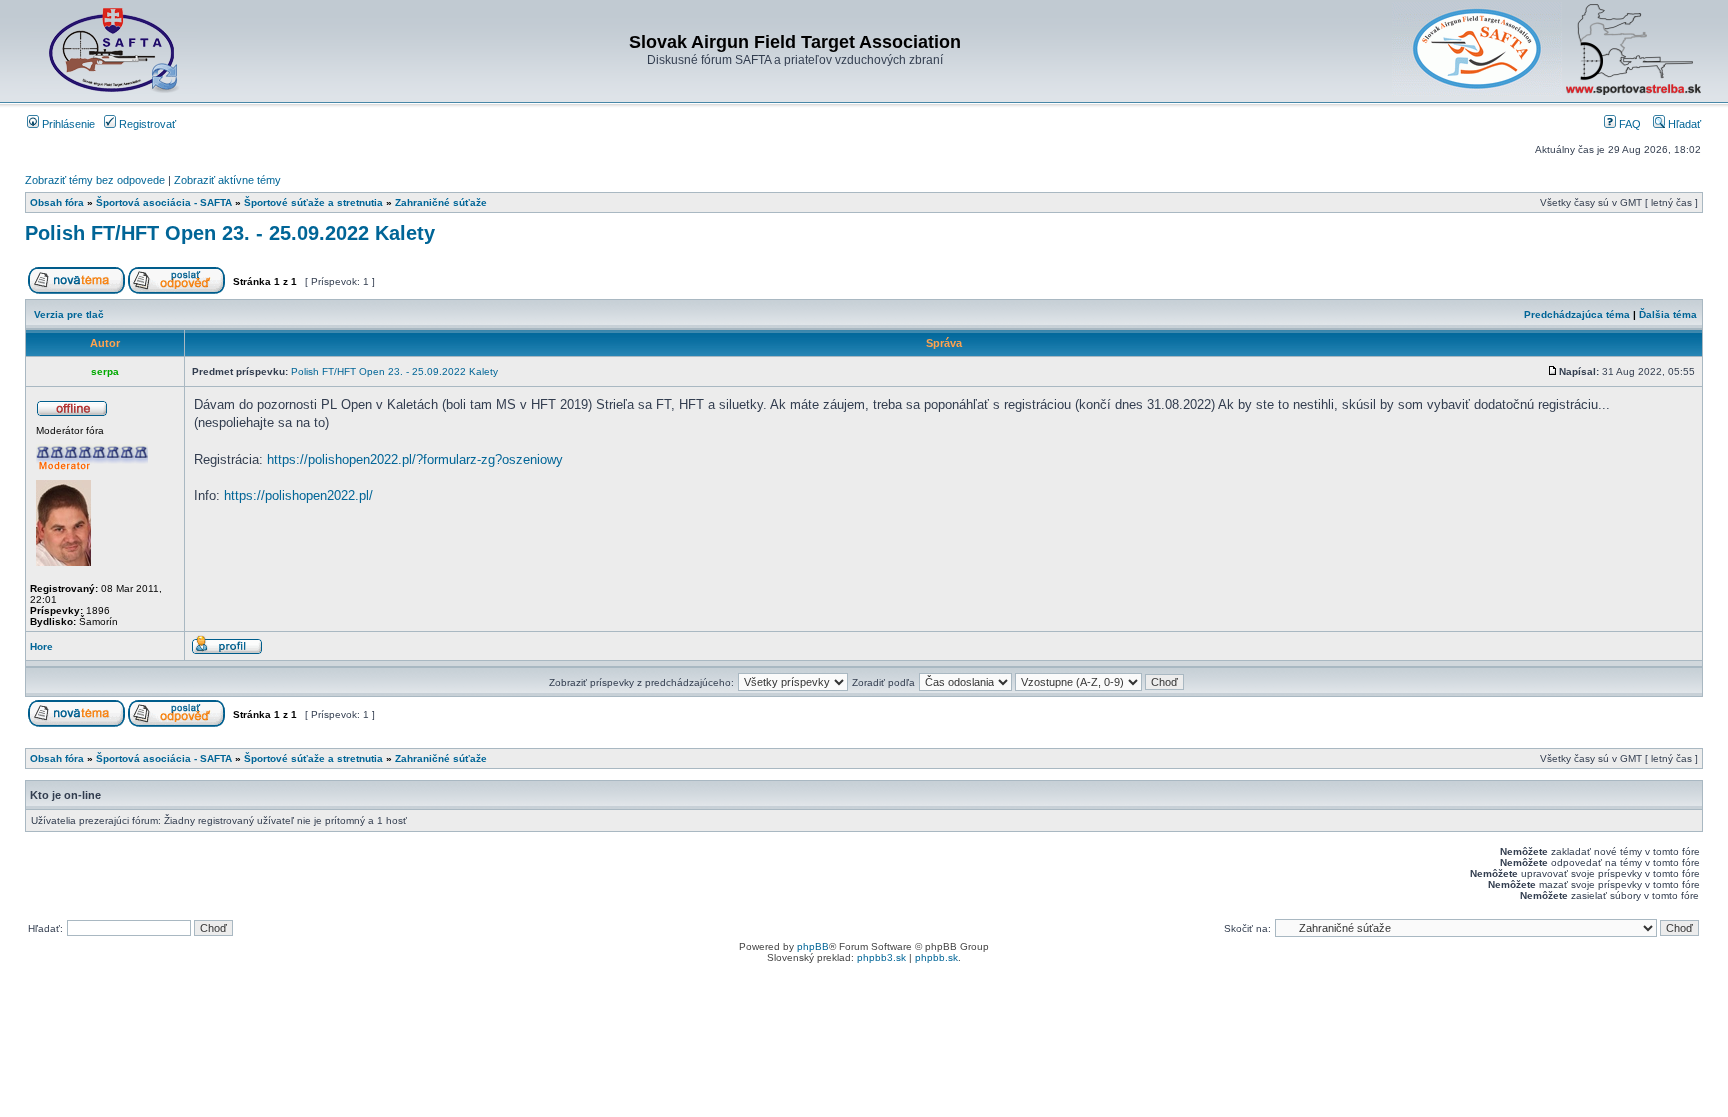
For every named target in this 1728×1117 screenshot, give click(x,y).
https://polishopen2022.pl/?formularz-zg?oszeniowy (415, 459)
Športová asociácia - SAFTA (164, 202)
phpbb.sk (936, 957)
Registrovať (146, 124)
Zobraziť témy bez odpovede (95, 180)
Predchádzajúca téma (1577, 314)
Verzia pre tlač (69, 314)
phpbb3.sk (881, 957)
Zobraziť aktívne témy (227, 180)
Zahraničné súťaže (441, 202)
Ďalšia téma (1668, 314)
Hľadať (1683, 124)
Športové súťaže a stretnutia (313, 202)
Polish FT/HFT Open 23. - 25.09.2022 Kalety (230, 233)
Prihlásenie (67, 124)
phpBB (813, 946)
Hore (41, 646)
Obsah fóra (57, 202)
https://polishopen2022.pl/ (298, 495)
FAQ (1628, 124)
